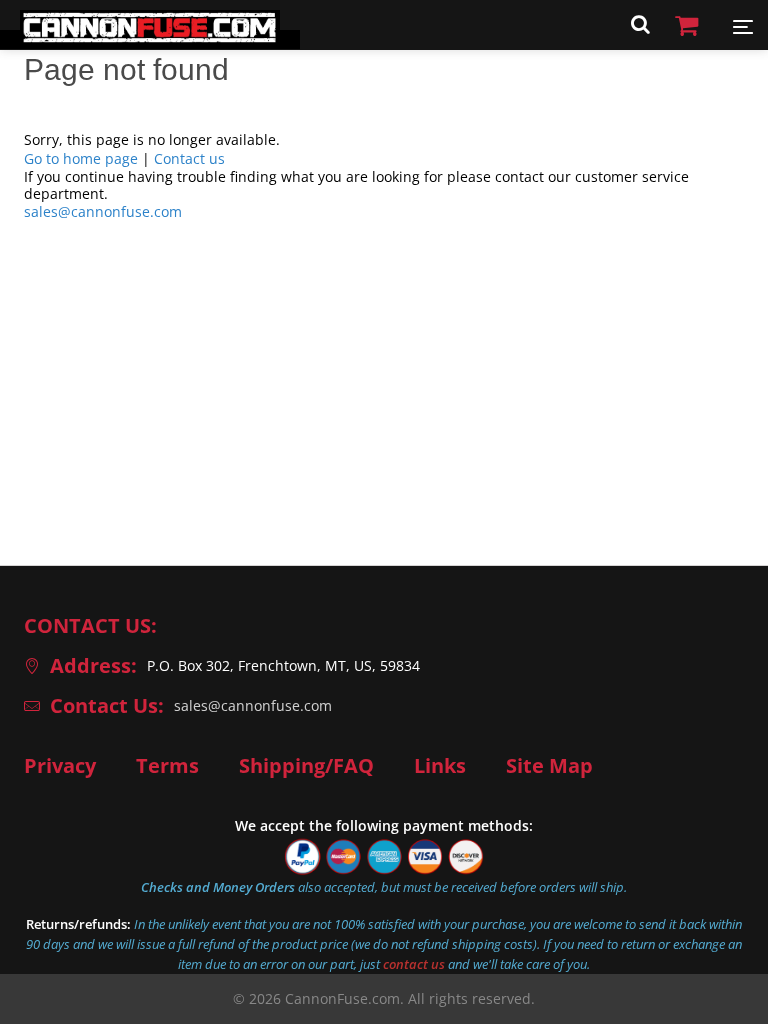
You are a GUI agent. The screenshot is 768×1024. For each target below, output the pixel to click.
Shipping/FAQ (306, 766)
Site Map (549, 766)
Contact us (189, 158)
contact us (414, 964)
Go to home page (81, 158)
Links (440, 766)
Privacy (60, 766)
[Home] (150, 39)
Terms (167, 766)
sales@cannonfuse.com (103, 211)
